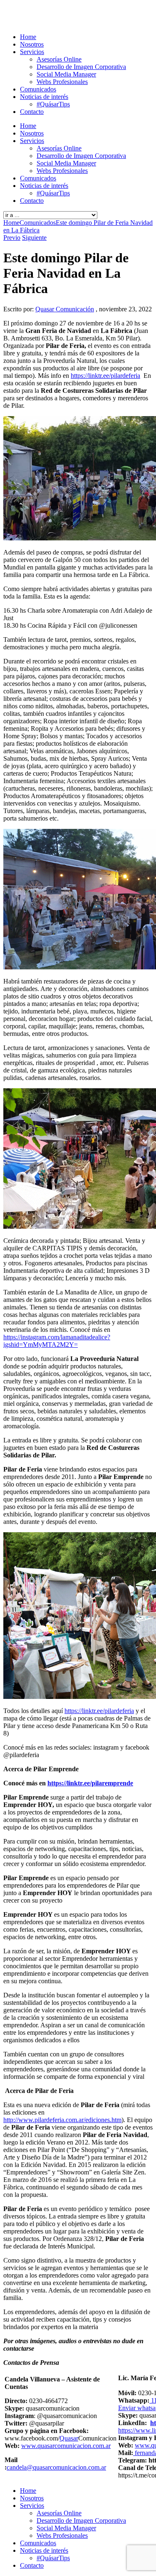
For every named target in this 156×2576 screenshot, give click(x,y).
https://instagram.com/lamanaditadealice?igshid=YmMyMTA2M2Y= (57, 1341)
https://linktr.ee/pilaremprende (90, 1783)
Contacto (32, 112)
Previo (12, 238)
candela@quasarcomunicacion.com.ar (56, 2467)
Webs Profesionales (62, 82)
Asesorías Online (59, 59)
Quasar (69, 2438)
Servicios (32, 52)
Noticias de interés (44, 97)
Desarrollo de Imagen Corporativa (81, 67)
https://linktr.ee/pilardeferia (105, 376)
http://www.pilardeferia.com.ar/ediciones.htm (62, 2120)
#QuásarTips (53, 104)
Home (28, 37)
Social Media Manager (66, 74)
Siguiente (34, 238)
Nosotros (32, 44)
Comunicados (38, 89)
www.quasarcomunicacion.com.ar (66, 2446)
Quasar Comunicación (65, 309)
